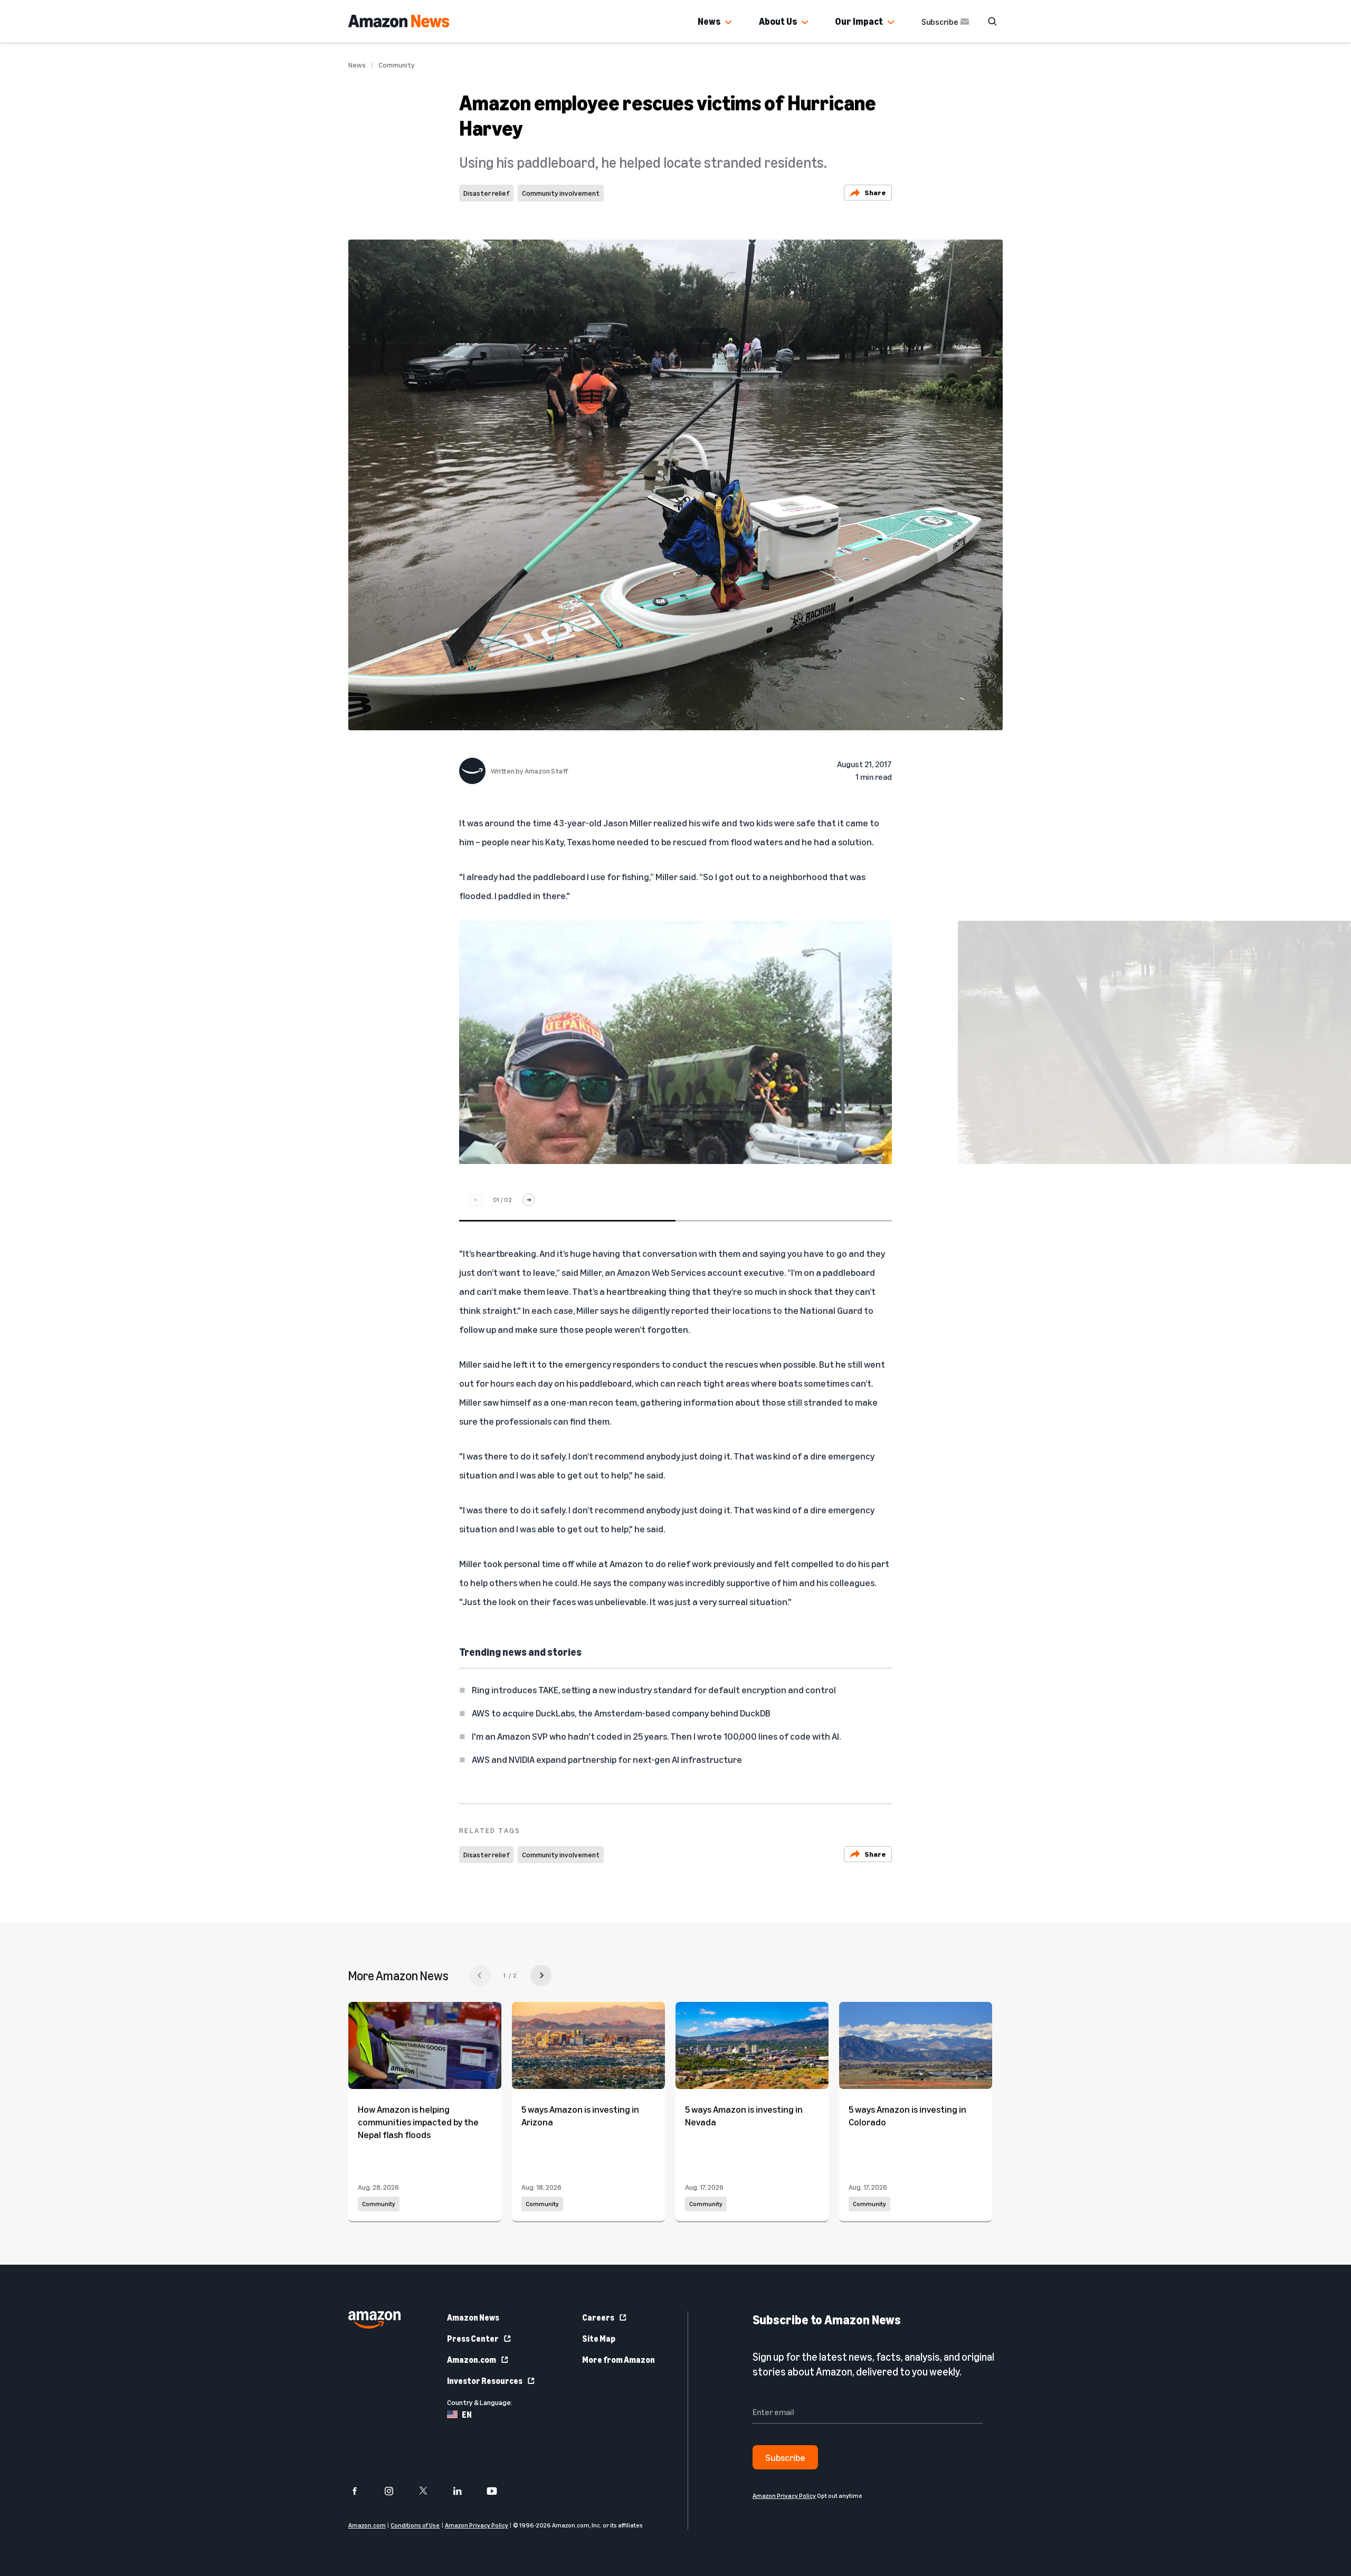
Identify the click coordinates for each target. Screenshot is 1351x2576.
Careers (598, 2317)
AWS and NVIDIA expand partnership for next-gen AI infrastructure (607, 1759)
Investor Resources (485, 2381)
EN (467, 2415)
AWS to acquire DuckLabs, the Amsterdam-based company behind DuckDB (621, 1713)
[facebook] (361, 2491)
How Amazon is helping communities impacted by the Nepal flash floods (418, 2122)
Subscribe (940, 22)
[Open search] (992, 21)
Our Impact (859, 21)
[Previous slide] (476, 1200)
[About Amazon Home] (374, 2320)
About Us (778, 21)
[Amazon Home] (399, 21)
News (709, 21)
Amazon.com (472, 2360)
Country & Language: (480, 2402)
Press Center (473, 2339)
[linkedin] (464, 2491)
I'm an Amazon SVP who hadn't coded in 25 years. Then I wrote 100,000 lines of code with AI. (656, 1736)
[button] (728, 23)
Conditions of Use (415, 2525)
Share (875, 192)
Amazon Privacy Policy (477, 2525)
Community (397, 65)
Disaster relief (486, 193)
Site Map (599, 2339)
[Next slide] (529, 1200)
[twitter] (430, 2491)
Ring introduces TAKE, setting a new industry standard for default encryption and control (654, 1690)
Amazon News (473, 2317)
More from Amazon (619, 2360)
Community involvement (561, 193)
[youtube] (498, 2491)
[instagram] (396, 2491)
